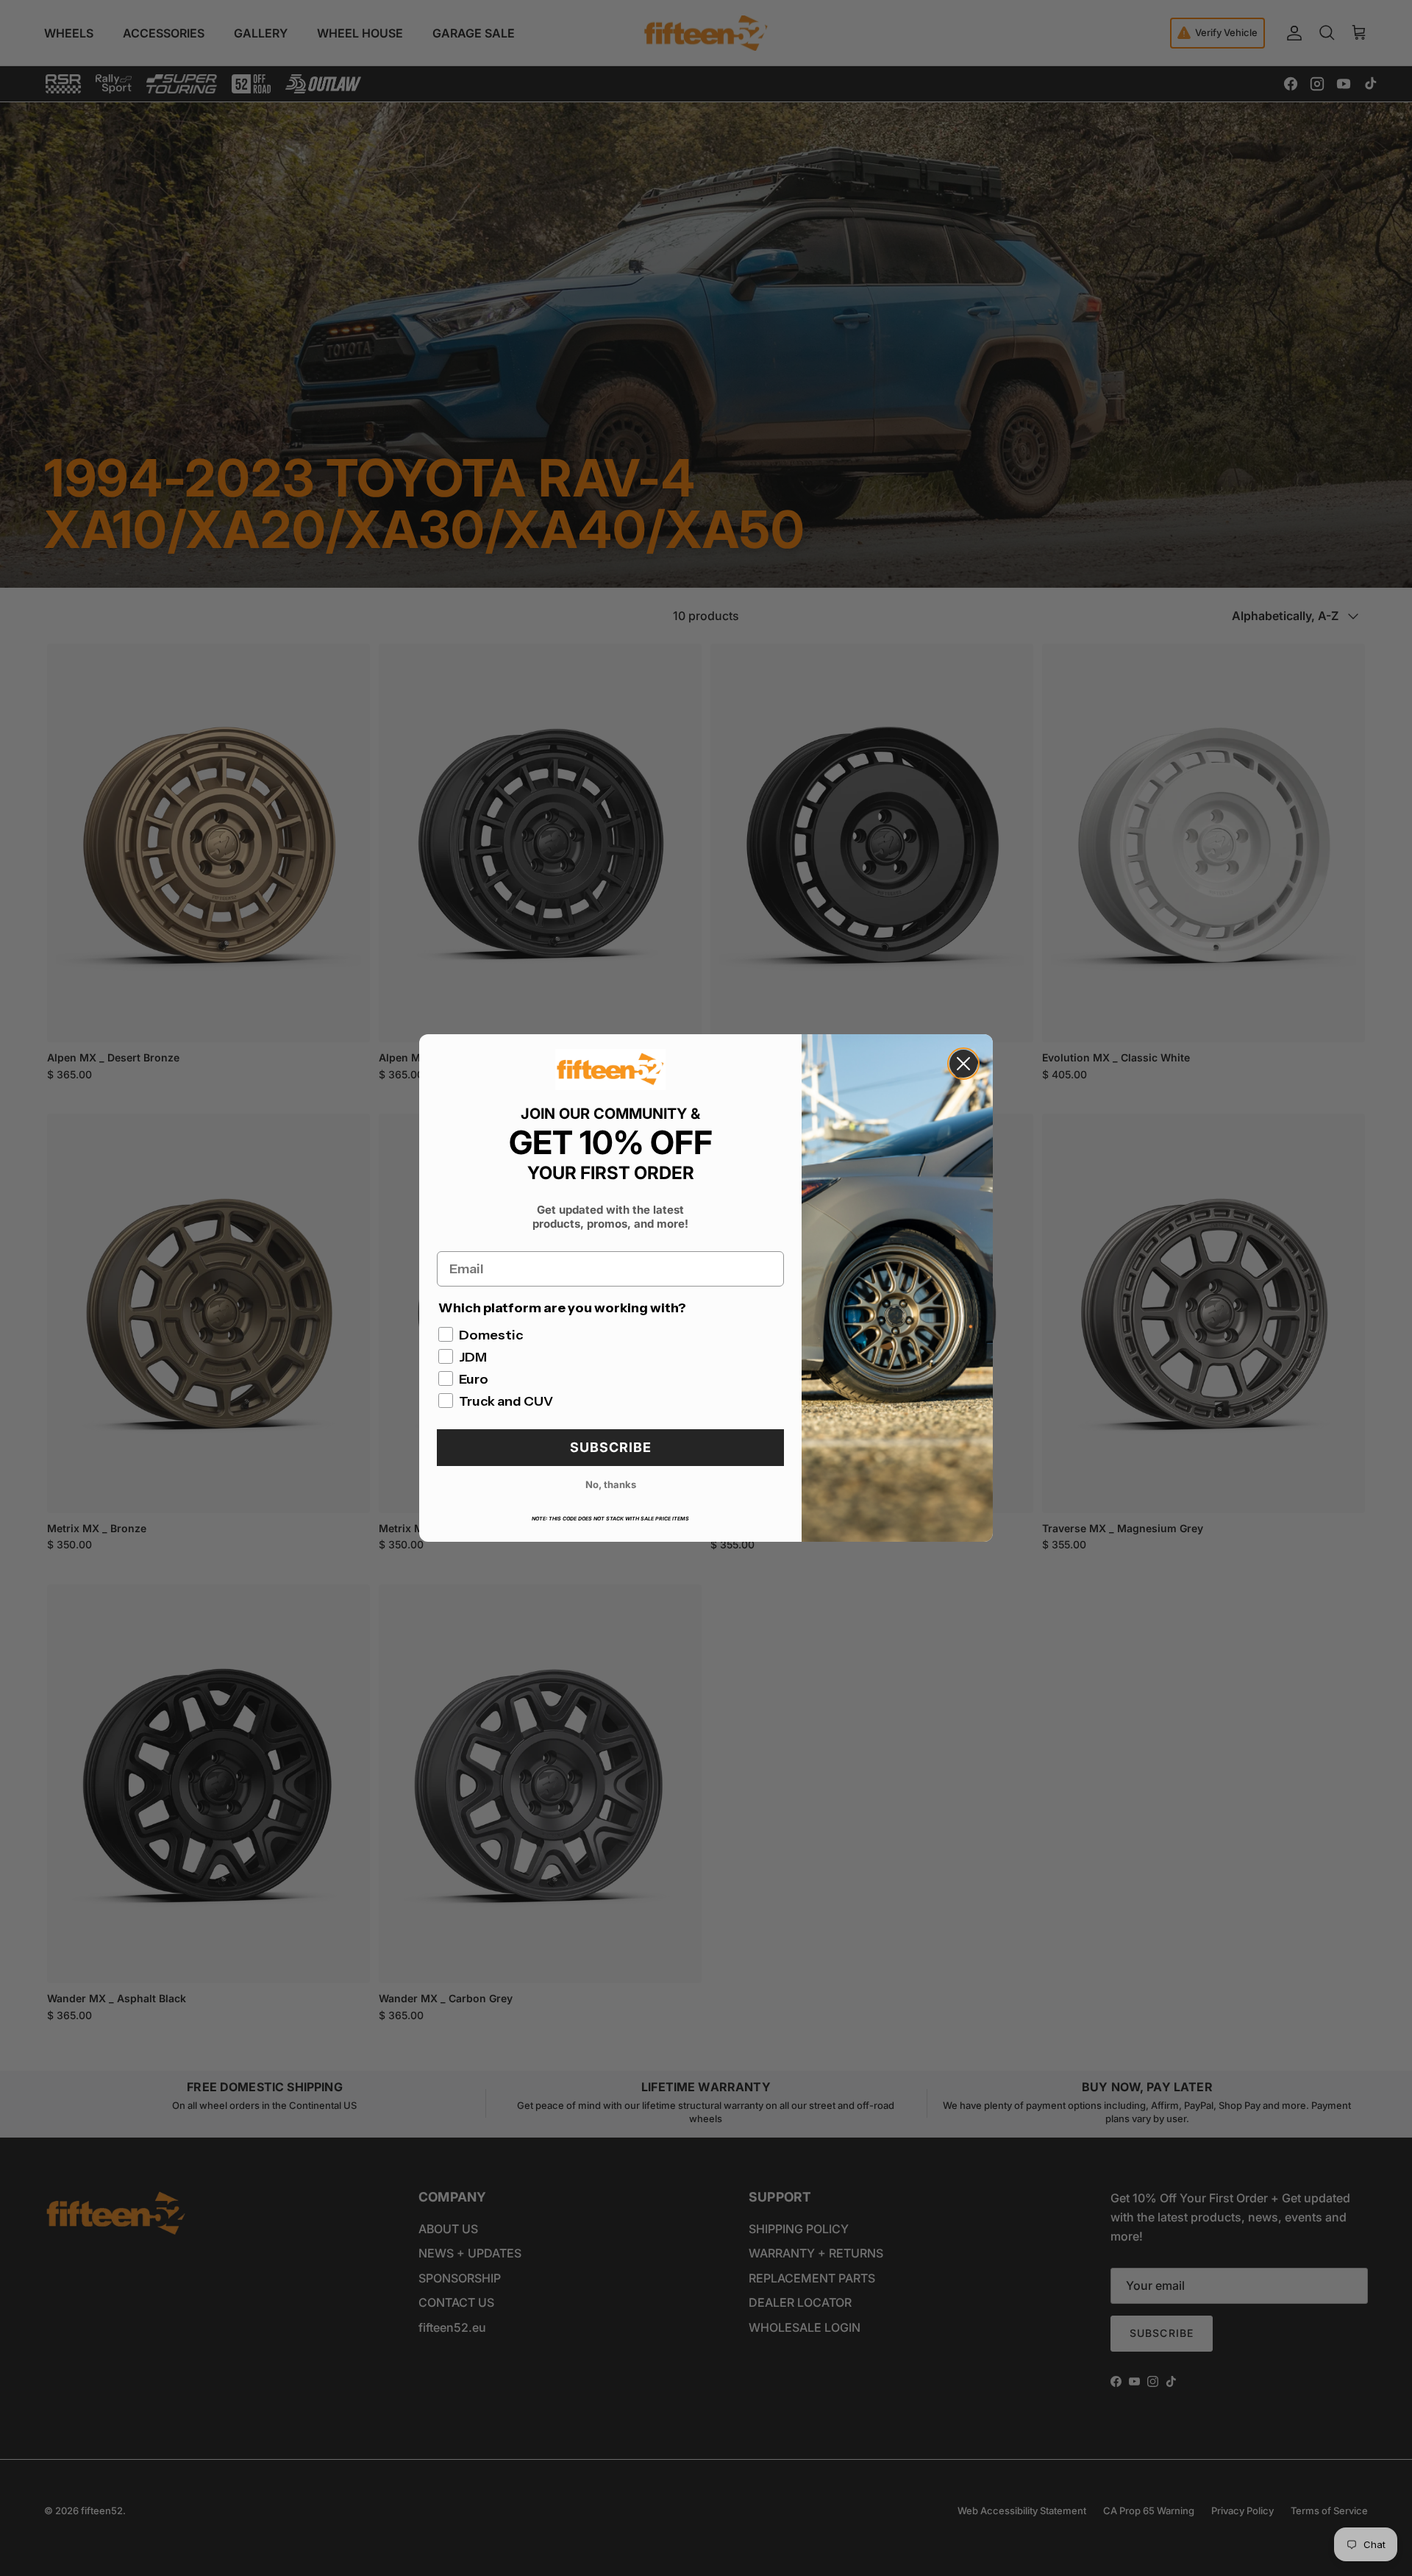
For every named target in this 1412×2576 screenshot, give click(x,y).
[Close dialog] (963, 1064)
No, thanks (611, 1484)
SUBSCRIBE (611, 1447)
